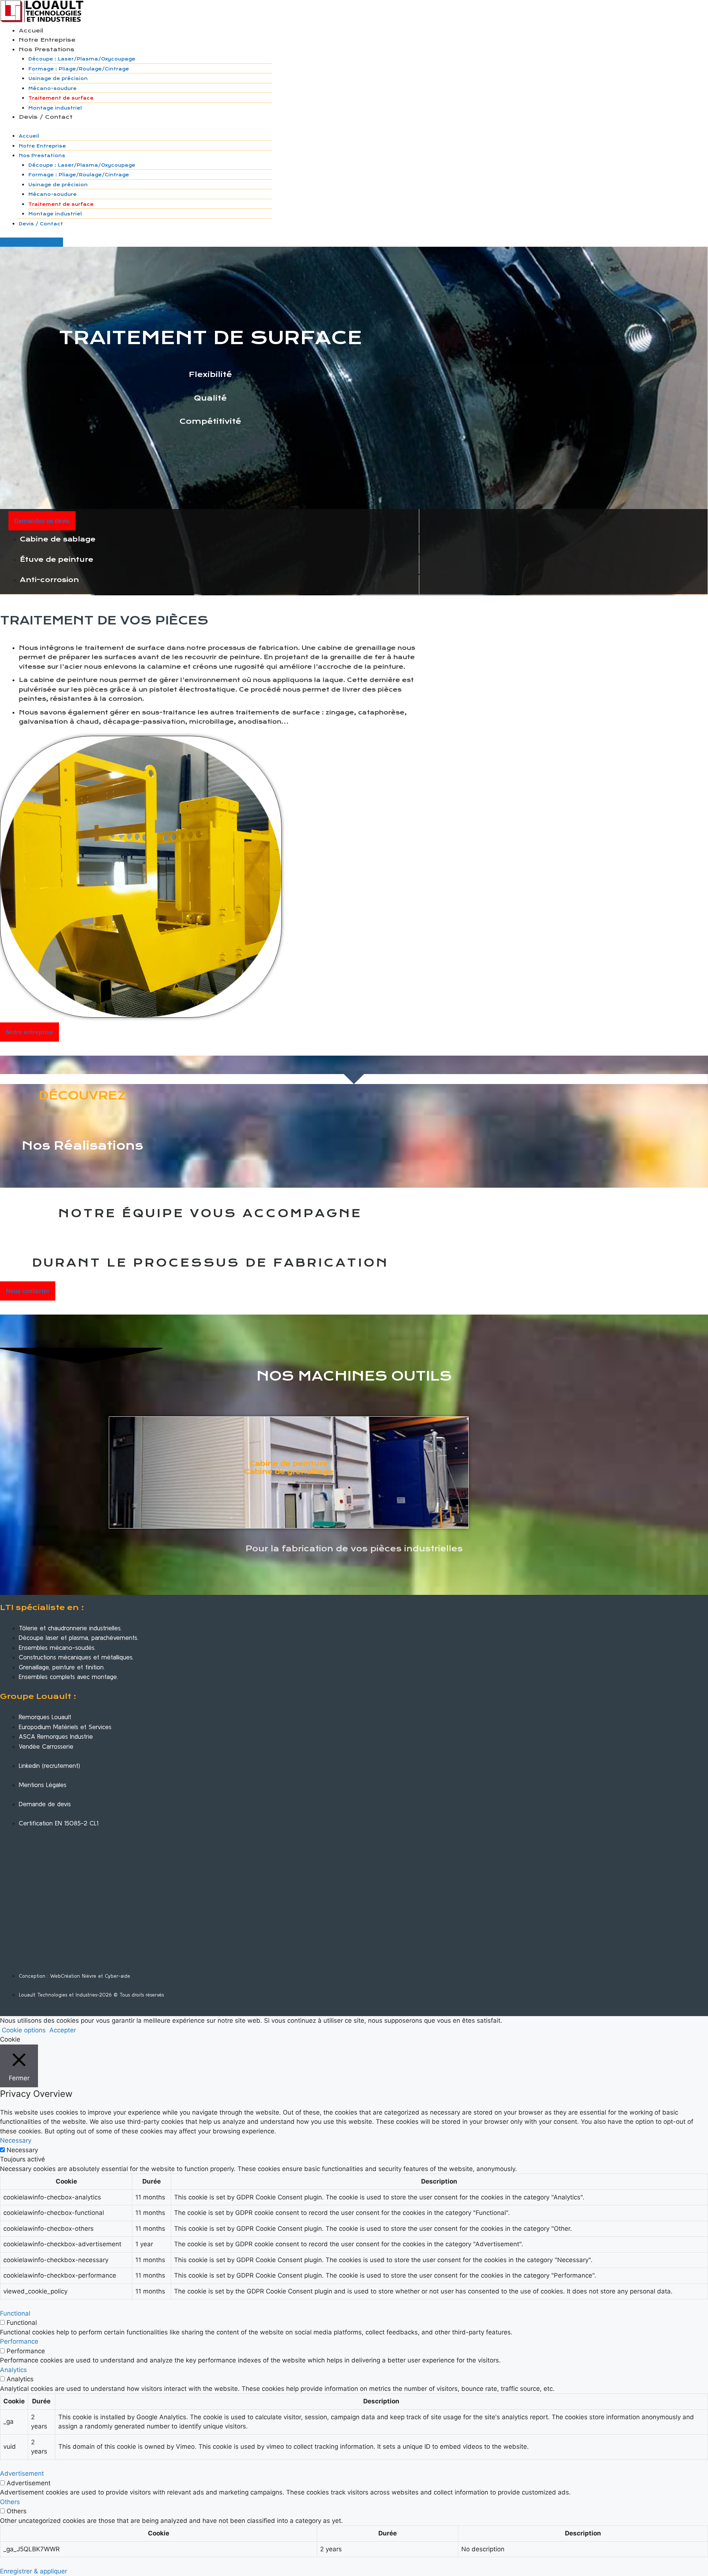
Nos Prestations (47, 49)
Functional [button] (15, 2313)
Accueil (31, 31)
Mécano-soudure (53, 89)
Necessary (22, 2150)
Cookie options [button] (24, 2030)
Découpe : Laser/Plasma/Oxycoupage (82, 59)
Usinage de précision (58, 79)
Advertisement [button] (22, 2473)
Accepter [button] (63, 2030)
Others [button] (10, 2502)
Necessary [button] (16, 2140)
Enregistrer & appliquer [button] (34, 2571)
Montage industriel (55, 108)
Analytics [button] (13, 2370)
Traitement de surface (61, 98)
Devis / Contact (46, 117)
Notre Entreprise (47, 40)
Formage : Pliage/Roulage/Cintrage (79, 69)
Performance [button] (19, 2341)
